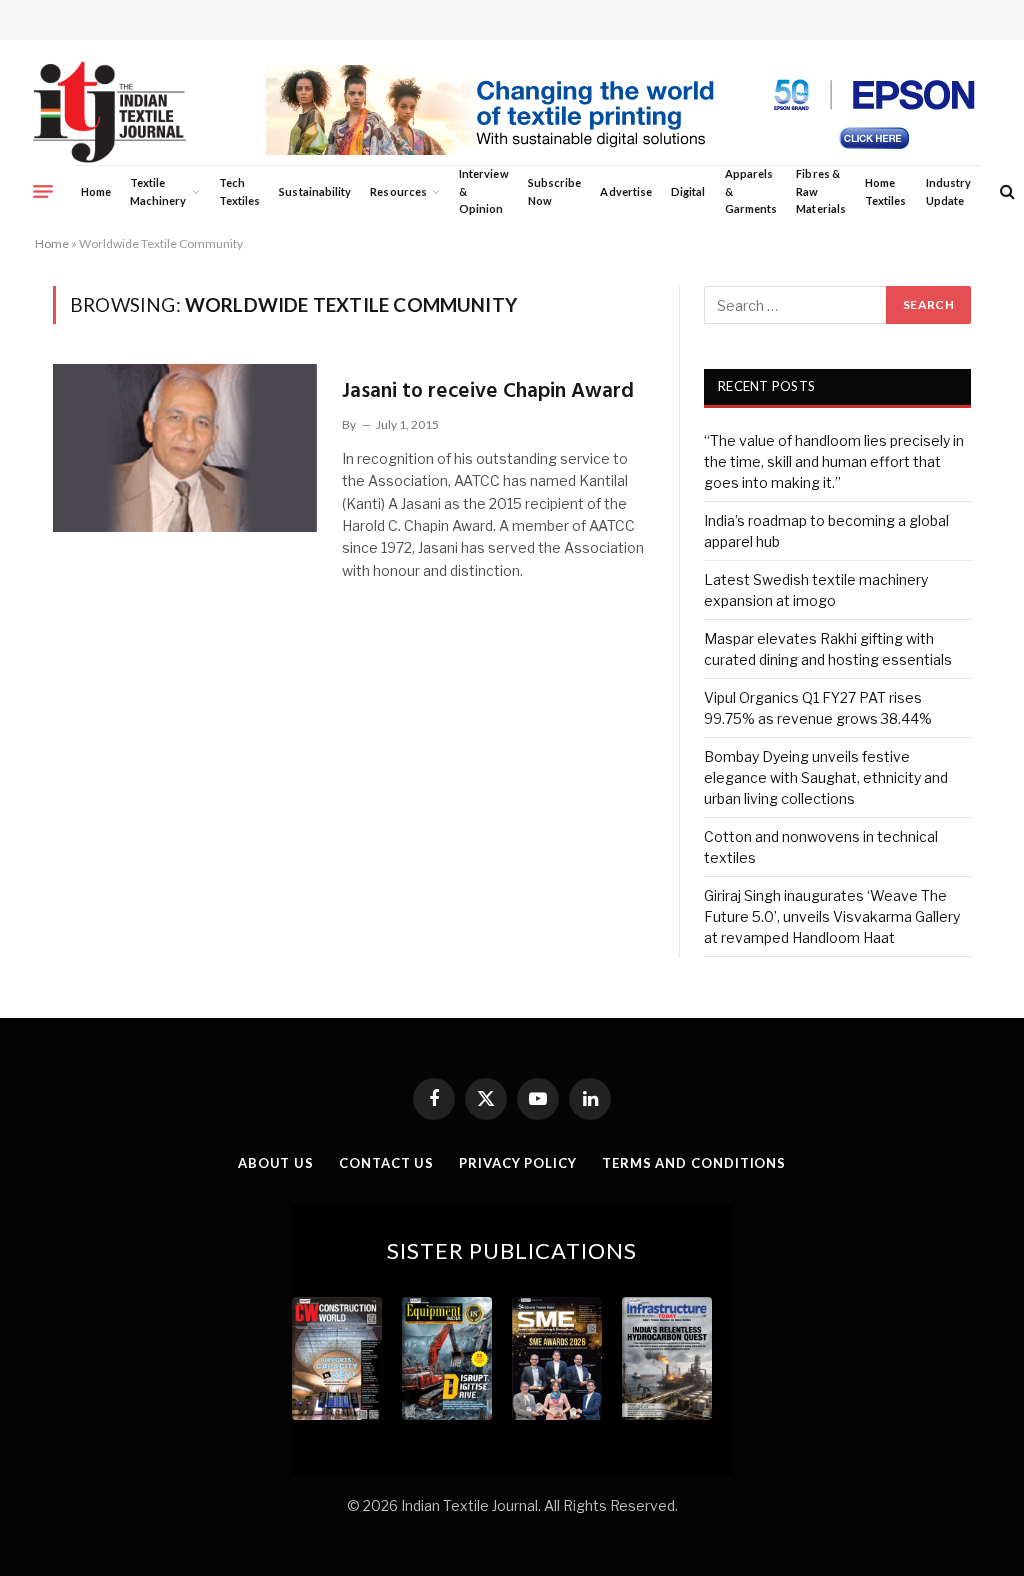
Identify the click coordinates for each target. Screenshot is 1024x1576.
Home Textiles (885, 191)
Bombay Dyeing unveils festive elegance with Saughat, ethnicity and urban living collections (826, 777)
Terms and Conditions (694, 1163)
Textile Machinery (158, 191)
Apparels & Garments (751, 191)
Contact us (386, 1163)
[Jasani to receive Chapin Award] (185, 448)
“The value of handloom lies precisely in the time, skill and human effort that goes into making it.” (834, 461)
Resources (398, 191)
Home (96, 191)
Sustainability (315, 191)
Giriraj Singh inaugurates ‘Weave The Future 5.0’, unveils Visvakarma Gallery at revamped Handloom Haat (832, 916)
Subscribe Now (555, 191)
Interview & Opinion (484, 191)
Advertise (626, 191)
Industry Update (948, 191)
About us (276, 1163)
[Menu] (43, 191)
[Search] (1005, 191)
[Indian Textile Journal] (109, 112)
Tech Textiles (239, 191)
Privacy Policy (518, 1163)
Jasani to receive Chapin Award (488, 391)
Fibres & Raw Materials (821, 191)
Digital (688, 191)
